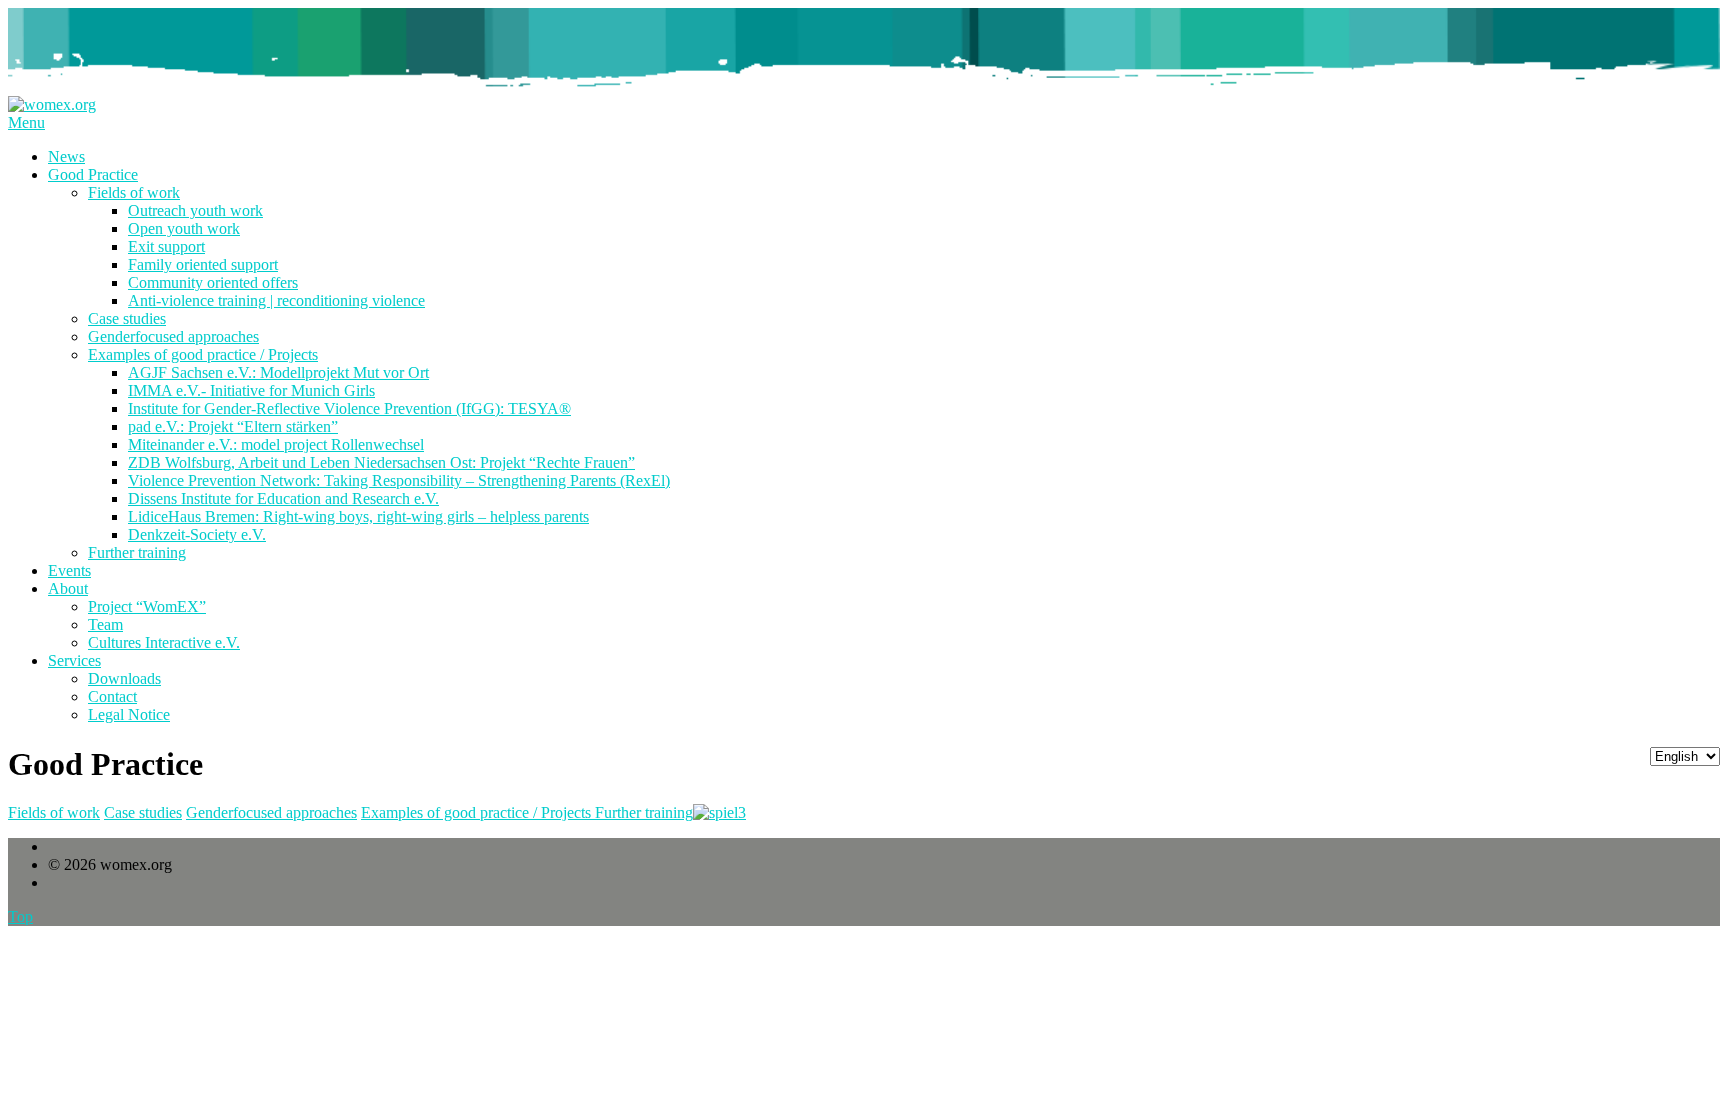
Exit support (166, 246)
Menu (26, 122)
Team (105, 624)
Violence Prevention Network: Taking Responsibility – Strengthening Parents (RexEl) (399, 480)
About (68, 588)
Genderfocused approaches (173, 336)
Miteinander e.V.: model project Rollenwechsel (276, 444)
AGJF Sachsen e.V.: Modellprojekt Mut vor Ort (278, 372)
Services (74, 660)
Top (20, 916)
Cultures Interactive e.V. (164, 642)
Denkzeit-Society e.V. (197, 534)
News (66, 156)
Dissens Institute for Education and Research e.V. (283, 498)
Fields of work (134, 192)
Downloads (124, 678)
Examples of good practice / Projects (203, 354)
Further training (137, 552)
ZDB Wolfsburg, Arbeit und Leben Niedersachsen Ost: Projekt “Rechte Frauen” (381, 462)
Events (69, 570)
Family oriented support (203, 264)
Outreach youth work (195, 210)
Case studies (127, 318)
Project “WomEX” (147, 606)
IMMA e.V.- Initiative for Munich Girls (251, 390)
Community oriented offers (213, 282)
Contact (112, 696)
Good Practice (93, 174)
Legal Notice (129, 714)
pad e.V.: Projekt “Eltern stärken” (233, 426)
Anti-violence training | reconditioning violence (276, 300)
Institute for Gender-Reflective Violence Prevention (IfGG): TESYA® (349, 408)
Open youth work (184, 228)
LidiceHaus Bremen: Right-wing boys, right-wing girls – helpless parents (358, 516)
